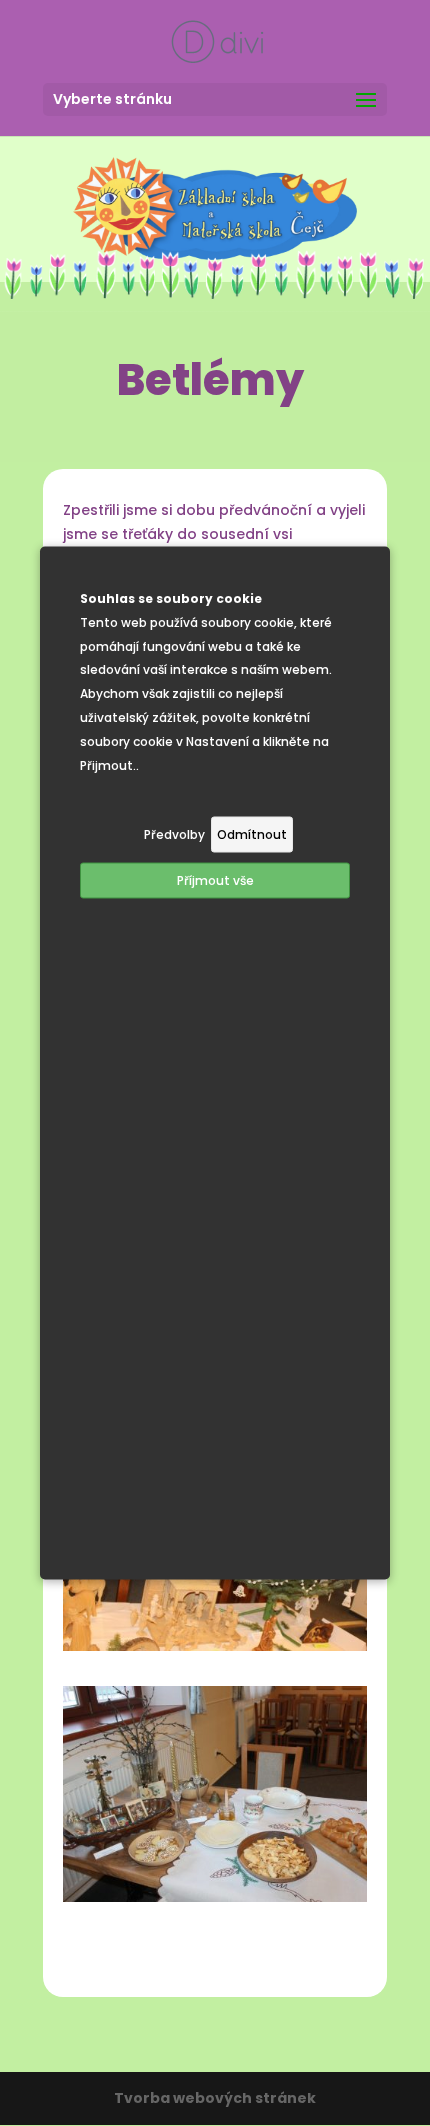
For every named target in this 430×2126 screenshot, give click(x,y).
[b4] (215, 1897)
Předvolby (174, 834)
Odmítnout (252, 834)
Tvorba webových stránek (215, 2098)
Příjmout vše (215, 880)
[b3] (215, 1646)
